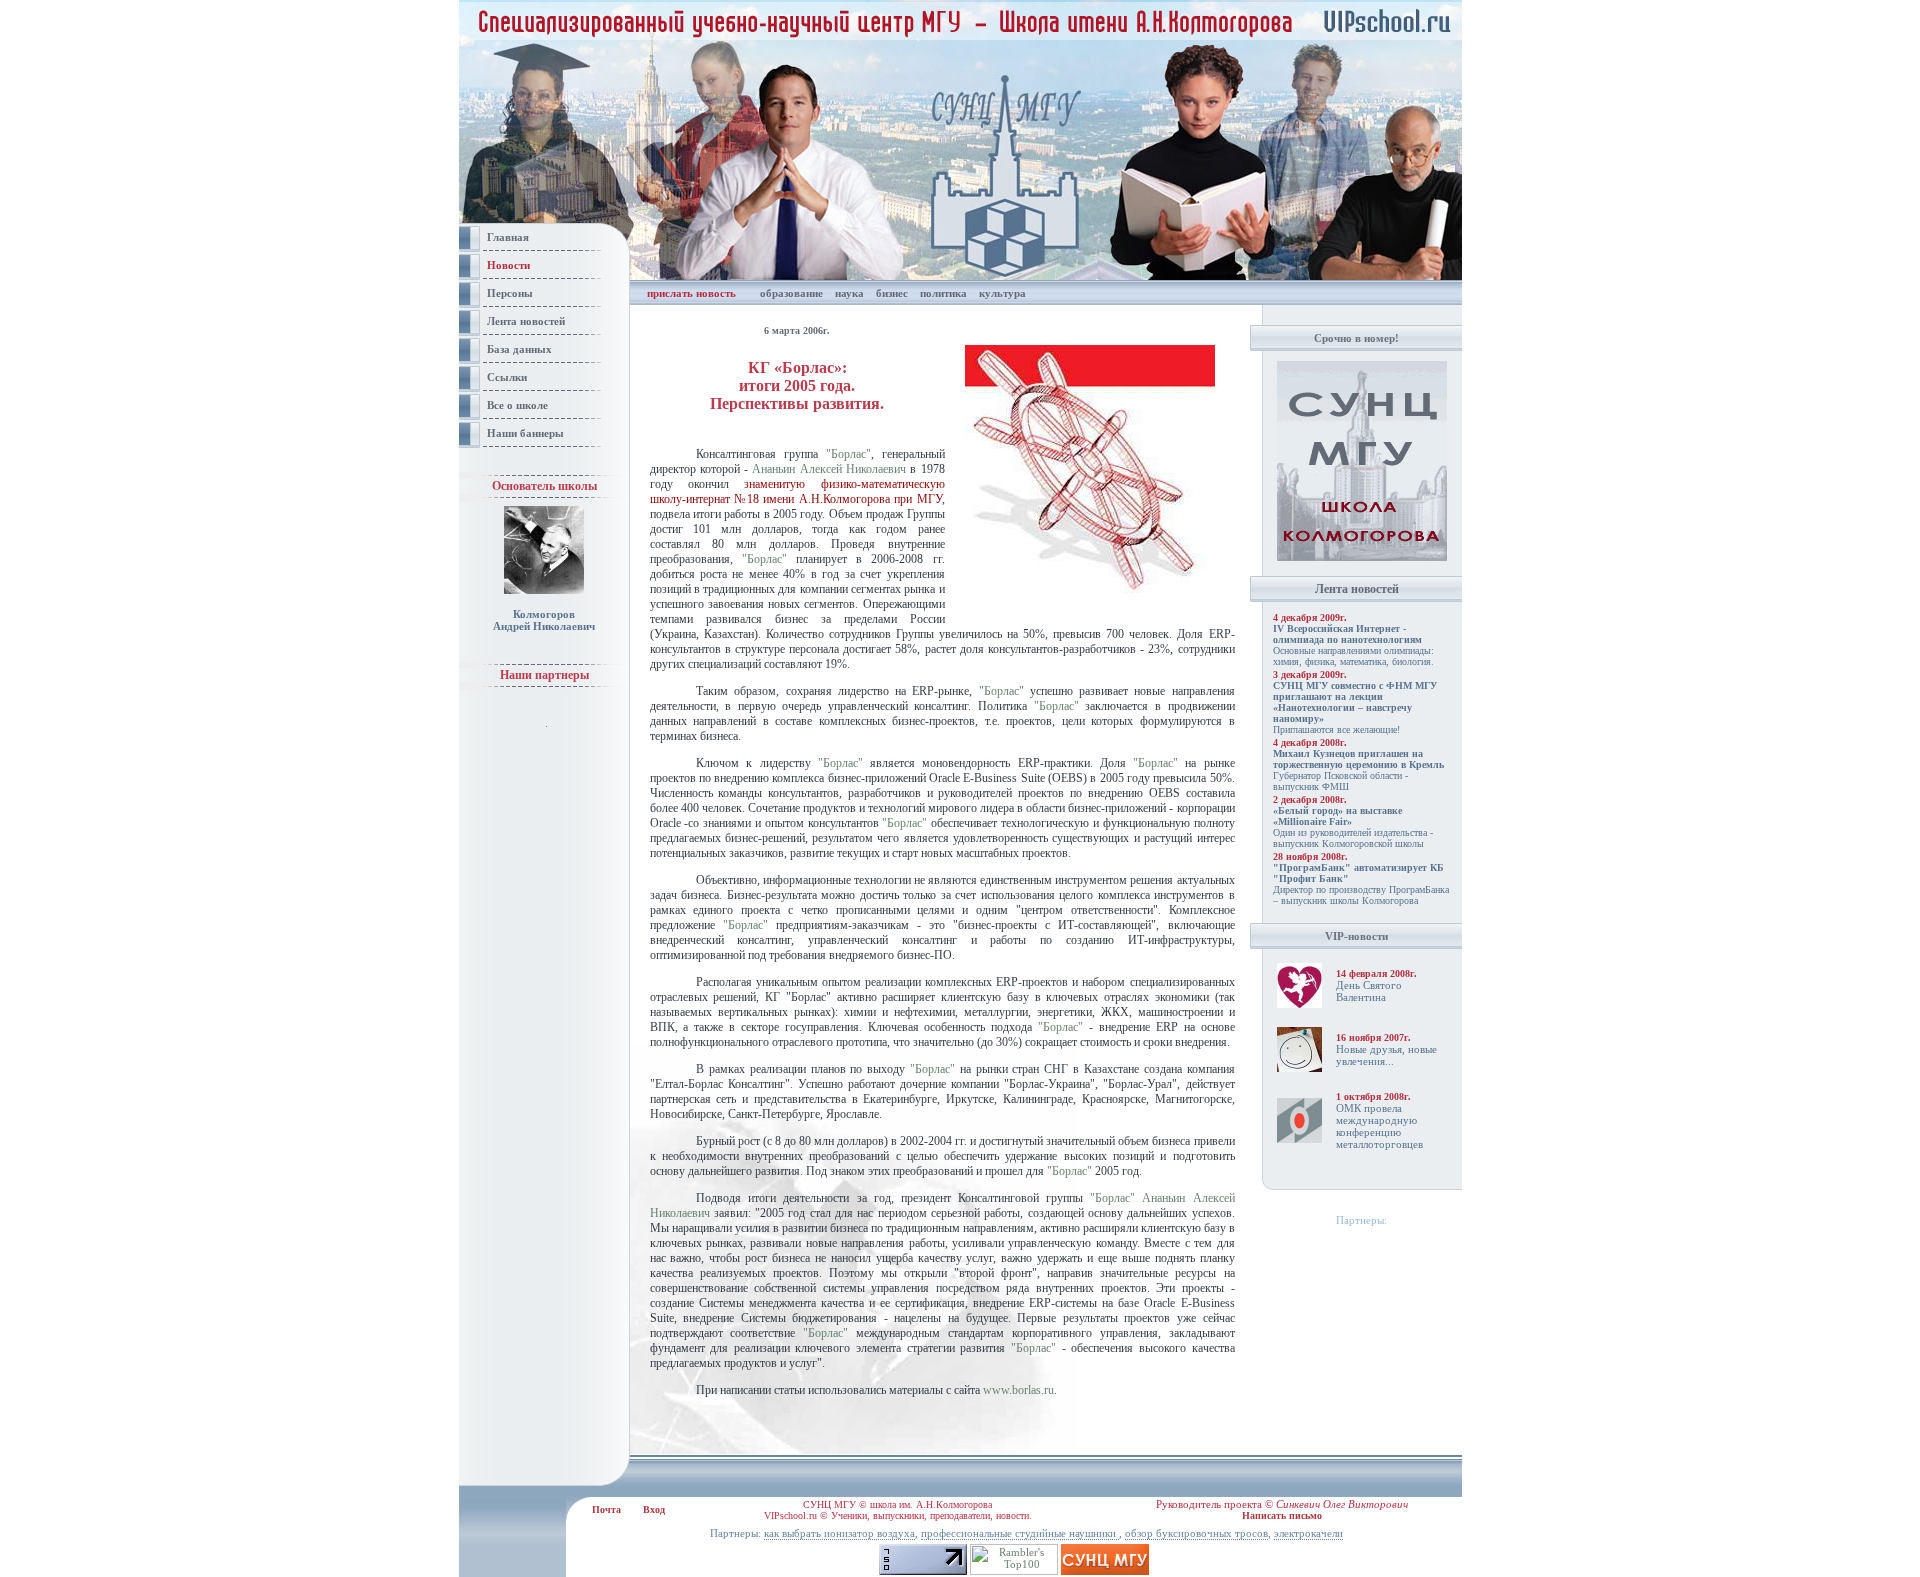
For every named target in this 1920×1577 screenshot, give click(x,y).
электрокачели (1308, 1533)
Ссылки (507, 377)
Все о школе (517, 405)
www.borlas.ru (1018, 1390)
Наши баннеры (525, 433)
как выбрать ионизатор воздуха (839, 1533)
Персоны (510, 293)
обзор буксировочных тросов (1196, 1533)
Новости (508, 265)
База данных (519, 349)
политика (943, 293)
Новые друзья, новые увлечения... (1386, 1055)
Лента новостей (526, 321)
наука (849, 293)
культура (1002, 293)
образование (791, 293)
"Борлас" (848, 454)
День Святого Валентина (1369, 991)
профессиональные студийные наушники (1020, 1533)
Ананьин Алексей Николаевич (829, 469)
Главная (508, 237)
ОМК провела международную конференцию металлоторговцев (1379, 1126)
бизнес (892, 293)
